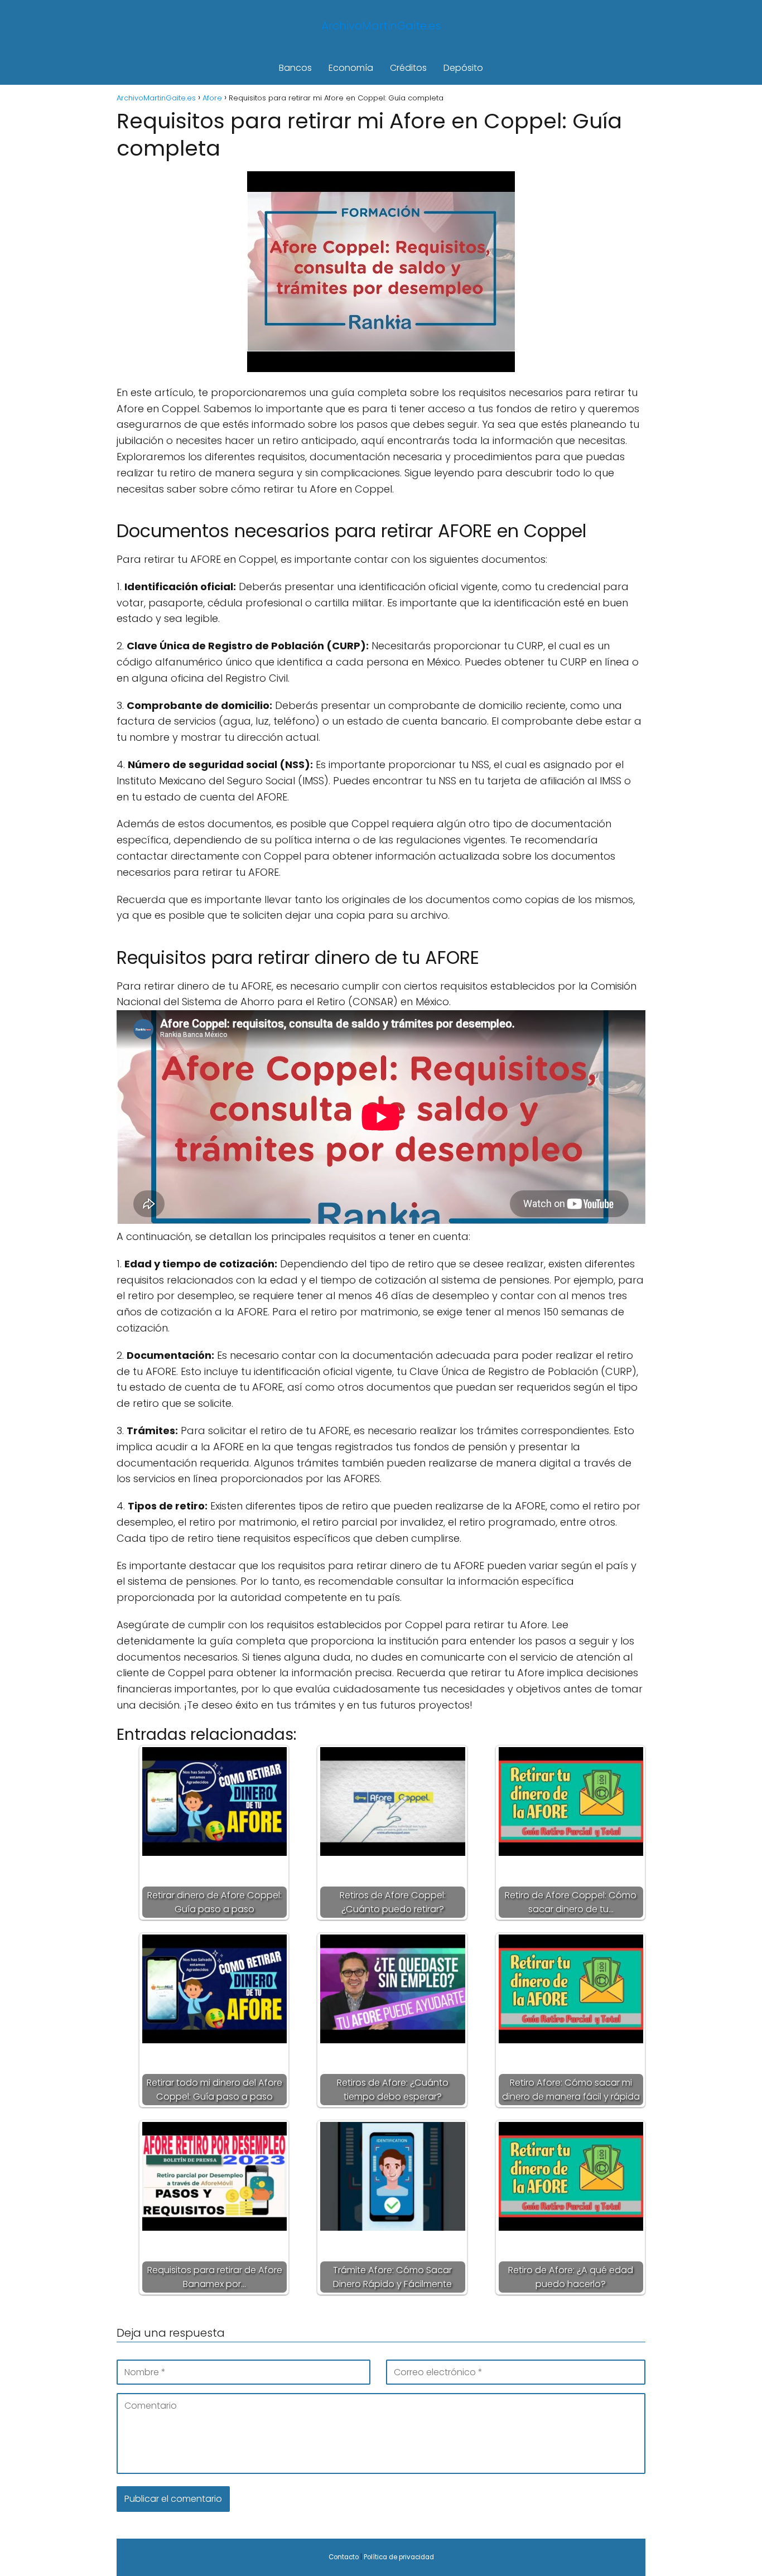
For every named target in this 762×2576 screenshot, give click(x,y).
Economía (351, 68)
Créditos (408, 68)
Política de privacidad (399, 2557)
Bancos (295, 68)
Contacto (344, 2557)
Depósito (463, 68)
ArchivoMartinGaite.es (381, 26)
